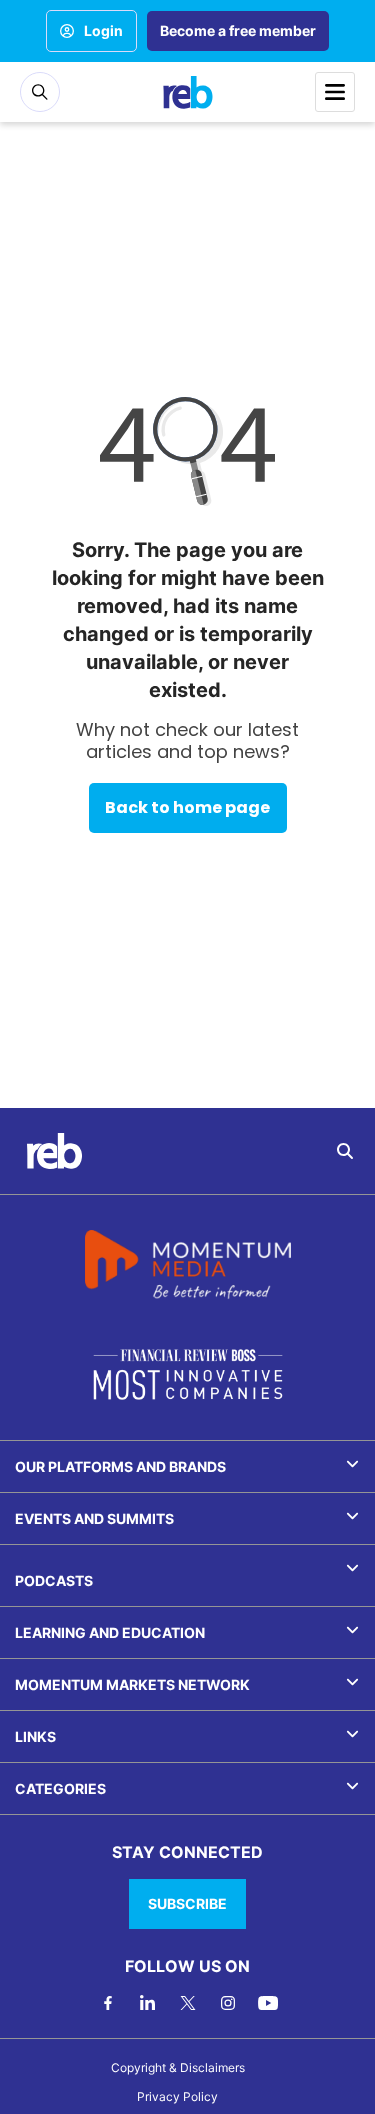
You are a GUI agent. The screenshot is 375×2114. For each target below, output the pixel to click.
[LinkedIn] (148, 2003)
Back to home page (187, 807)
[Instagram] (228, 2003)
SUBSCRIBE (187, 1903)
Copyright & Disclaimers (178, 2067)
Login (103, 30)
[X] (188, 2003)
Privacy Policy (177, 2096)
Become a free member (238, 30)
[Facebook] (108, 2003)
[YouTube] (268, 2003)
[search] (345, 1151)
